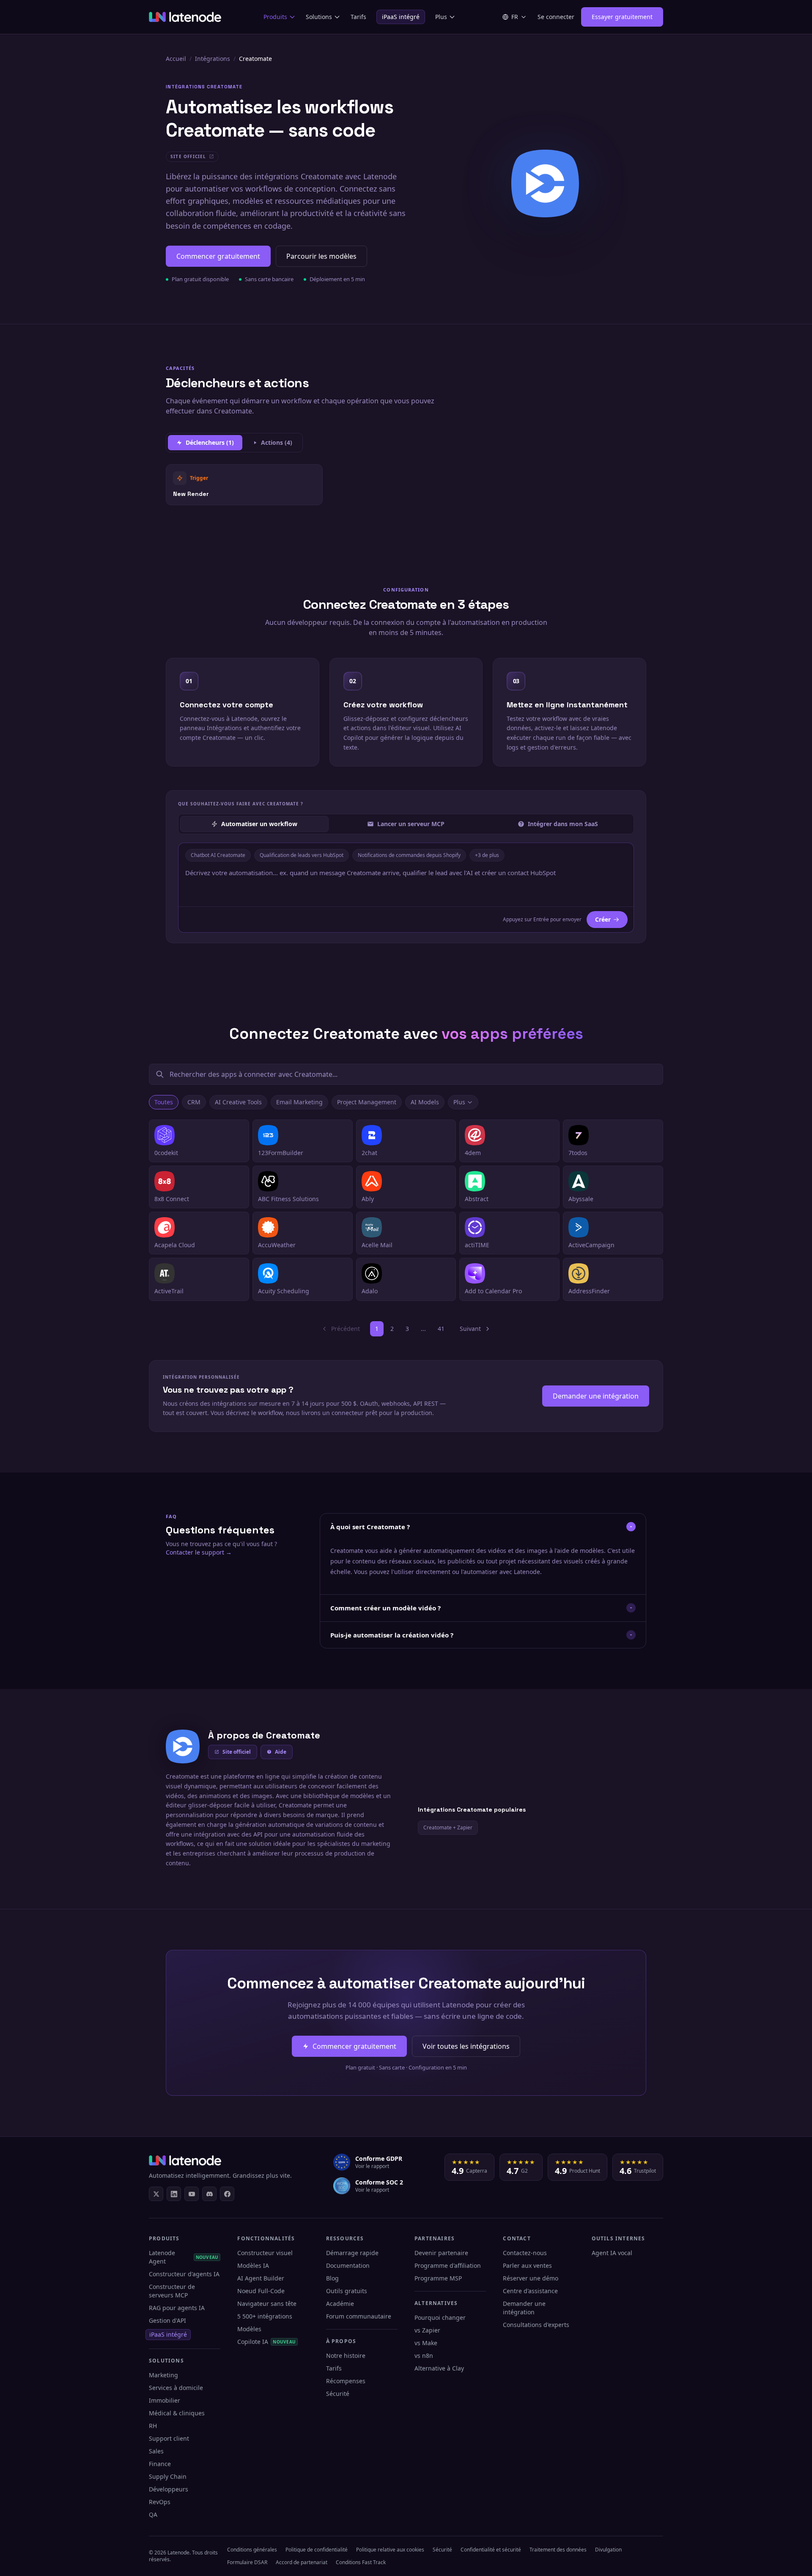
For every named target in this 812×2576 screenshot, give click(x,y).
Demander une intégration (596, 1396)
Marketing (163, 2375)
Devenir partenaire (441, 2253)
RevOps (160, 2502)
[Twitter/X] (156, 2194)
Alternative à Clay (439, 2368)
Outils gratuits (347, 2291)
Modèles (249, 2329)
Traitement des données (558, 2550)
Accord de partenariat (302, 2562)
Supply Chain (168, 2476)
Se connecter (556, 17)
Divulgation (608, 2550)
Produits (275, 17)
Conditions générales (252, 2550)
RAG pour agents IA (177, 2308)
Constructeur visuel (265, 2253)
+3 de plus (487, 855)
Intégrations (213, 59)
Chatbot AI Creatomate (218, 855)
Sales (156, 2451)
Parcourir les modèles (321, 256)
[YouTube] (192, 2194)
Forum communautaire (359, 2316)
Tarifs (358, 17)
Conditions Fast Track (361, 2562)
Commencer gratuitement (218, 256)
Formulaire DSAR (247, 2562)
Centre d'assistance (530, 2291)
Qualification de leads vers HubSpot (302, 855)
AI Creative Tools (238, 1102)
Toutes (164, 1102)
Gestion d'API (167, 2320)
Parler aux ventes (527, 2265)
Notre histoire (346, 2356)
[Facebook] (227, 2194)
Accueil (176, 59)
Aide (281, 1752)
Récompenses (346, 2381)
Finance (160, 2464)
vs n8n (424, 2356)
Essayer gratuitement (622, 17)
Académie (340, 2304)
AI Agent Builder (261, 2278)
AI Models (425, 1102)
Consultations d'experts (536, 2325)
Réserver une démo (531, 2278)
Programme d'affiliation (448, 2265)
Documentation (348, 2265)
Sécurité (338, 2394)
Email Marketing (299, 1102)
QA (153, 2514)
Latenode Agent (184, 2257)
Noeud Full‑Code (261, 2291)
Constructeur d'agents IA (184, 2274)
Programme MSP (438, 2278)
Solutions (319, 17)
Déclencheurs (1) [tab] (210, 442)
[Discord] (209, 2194)
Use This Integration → (244, 484)
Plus (441, 17)
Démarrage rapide (352, 2253)
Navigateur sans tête (267, 2304)
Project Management (367, 1102)
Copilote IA (266, 2342)
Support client (169, 2438)
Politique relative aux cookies (390, 2550)
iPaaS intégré (401, 17)
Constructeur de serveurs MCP (172, 2291)
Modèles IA (253, 2265)
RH (153, 2426)
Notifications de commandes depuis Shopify (409, 855)
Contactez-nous (525, 2253)
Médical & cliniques (177, 2413)
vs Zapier (427, 2330)
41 (441, 1329)
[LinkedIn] (174, 2194)
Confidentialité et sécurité (491, 2550)
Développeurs (169, 2489)
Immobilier (165, 2400)
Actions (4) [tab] (277, 442)
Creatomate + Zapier (448, 1827)
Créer (603, 919)
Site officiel (237, 1752)
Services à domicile (176, 2388)
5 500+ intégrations (265, 2316)
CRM (194, 1102)
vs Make (426, 2343)
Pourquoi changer (440, 2317)
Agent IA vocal (612, 2253)
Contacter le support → (199, 1552)
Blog (332, 2278)
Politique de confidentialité (317, 2550)
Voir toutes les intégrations (466, 2046)
